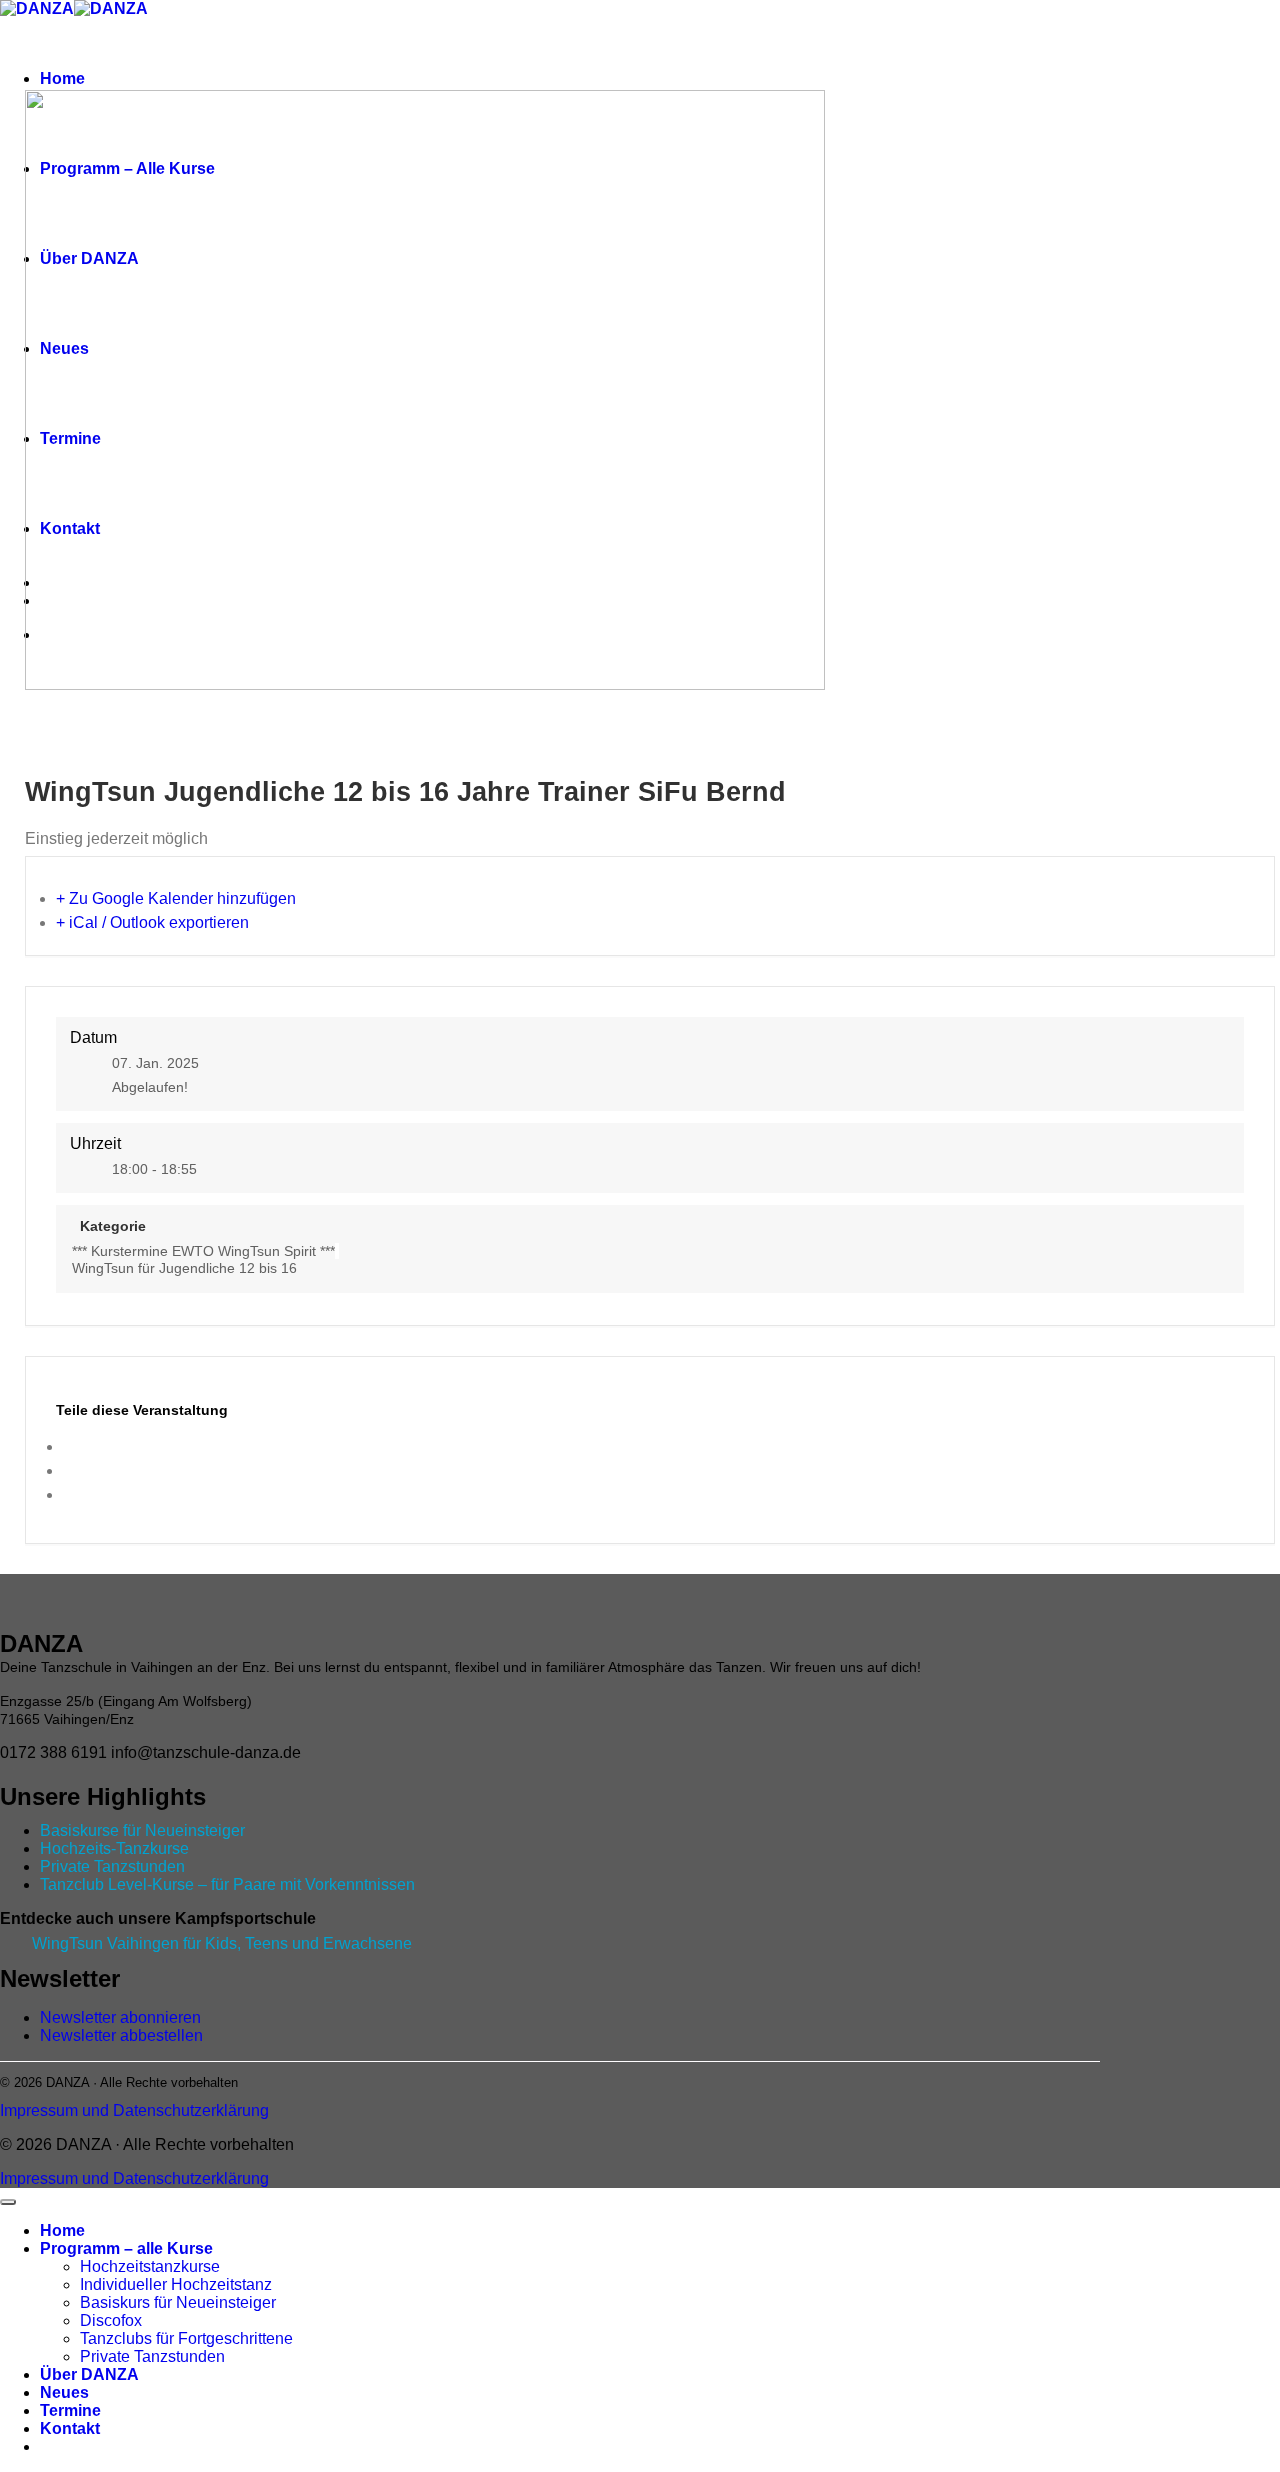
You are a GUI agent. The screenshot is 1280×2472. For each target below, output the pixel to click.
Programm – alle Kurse (126, 2248)
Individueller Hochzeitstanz (176, 2284)
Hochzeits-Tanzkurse (114, 1848)
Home (62, 78)
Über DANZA (89, 2374)
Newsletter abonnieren (120, 2017)
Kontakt (70, 2428)
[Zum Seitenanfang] (8, 2202)
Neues (64, 2392)
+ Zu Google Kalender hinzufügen (176, 898)
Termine (70, 2410)
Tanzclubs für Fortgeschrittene (186, 2338)
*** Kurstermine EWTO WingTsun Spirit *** (203, 1251)
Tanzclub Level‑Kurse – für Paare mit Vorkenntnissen (227, 1884)
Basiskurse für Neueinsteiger (142, 1830)
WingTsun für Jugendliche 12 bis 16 (184, 1268)
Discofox (111, 2320)
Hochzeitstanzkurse (150, 2266)
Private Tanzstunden (112, 1866)
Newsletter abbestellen (121, 2035)
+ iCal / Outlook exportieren (152, 922)
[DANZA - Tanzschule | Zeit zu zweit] (74, 8)
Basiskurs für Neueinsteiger (178, 2302)
